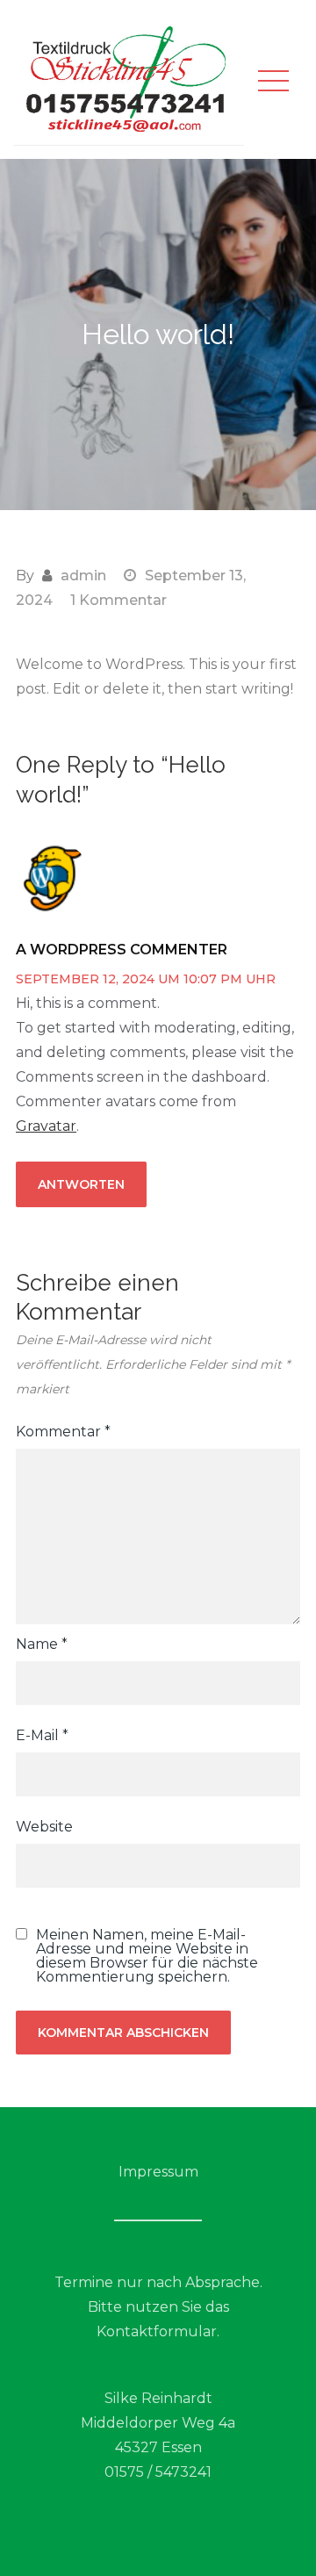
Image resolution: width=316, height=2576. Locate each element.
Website (44, 1827)
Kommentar (63, 1432)
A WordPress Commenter (122, 950)
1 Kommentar (118, 600)
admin (83, 576)
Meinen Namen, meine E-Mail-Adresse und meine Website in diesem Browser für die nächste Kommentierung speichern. (147, 1956)
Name (42, 1644)
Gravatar (46, 1126)
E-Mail (42, 1735)
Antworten (81, 1184)
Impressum (158, 2172)
